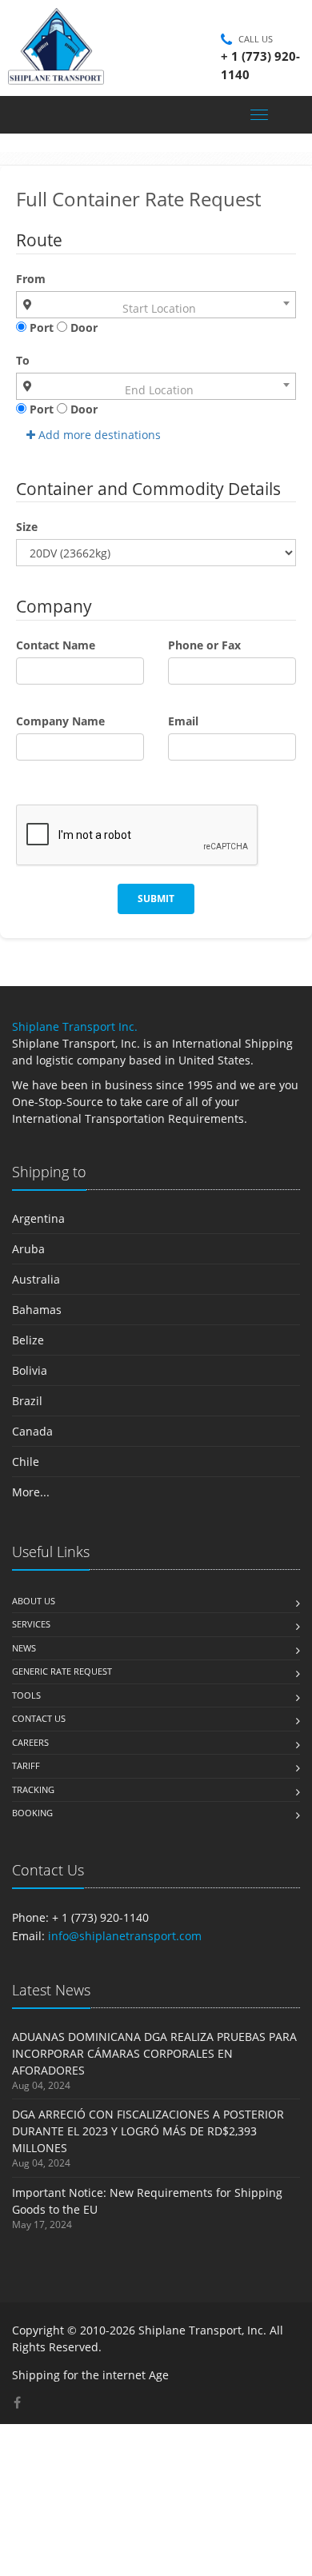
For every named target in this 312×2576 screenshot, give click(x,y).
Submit (156, 899)
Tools (26, 1695)
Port (40, 327)
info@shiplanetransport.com (125, 1936)
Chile (26, 1462)
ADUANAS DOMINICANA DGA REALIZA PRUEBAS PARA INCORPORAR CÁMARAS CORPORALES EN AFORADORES (154, 2053)
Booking (32, 1813)
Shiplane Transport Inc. (75, 1026)
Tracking (33, 1789)
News (24, 1648)
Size (27, 527)
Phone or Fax (204, 645)
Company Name (60, 721)
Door (82, 327)
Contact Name (56, 645)
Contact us (39, 1718)
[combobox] (156, 305)
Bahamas (37, 1310)
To (23, 360)
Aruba (28, 1249)
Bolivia (30, 1370)
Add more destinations (98, 435)
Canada (32, 1431)
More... (31, 1492)
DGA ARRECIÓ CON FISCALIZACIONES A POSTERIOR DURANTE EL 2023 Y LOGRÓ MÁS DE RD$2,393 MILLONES (148, 2131)
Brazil (27, 1401)
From (31, 279)
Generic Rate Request (62, 1671)
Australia (36, 1279)
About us (34, 1601)
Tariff (26, 1765)
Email (183, 721)
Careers (30, 1742)
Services (31, 1624)
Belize (28, 1340)
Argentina (38, 1218)
